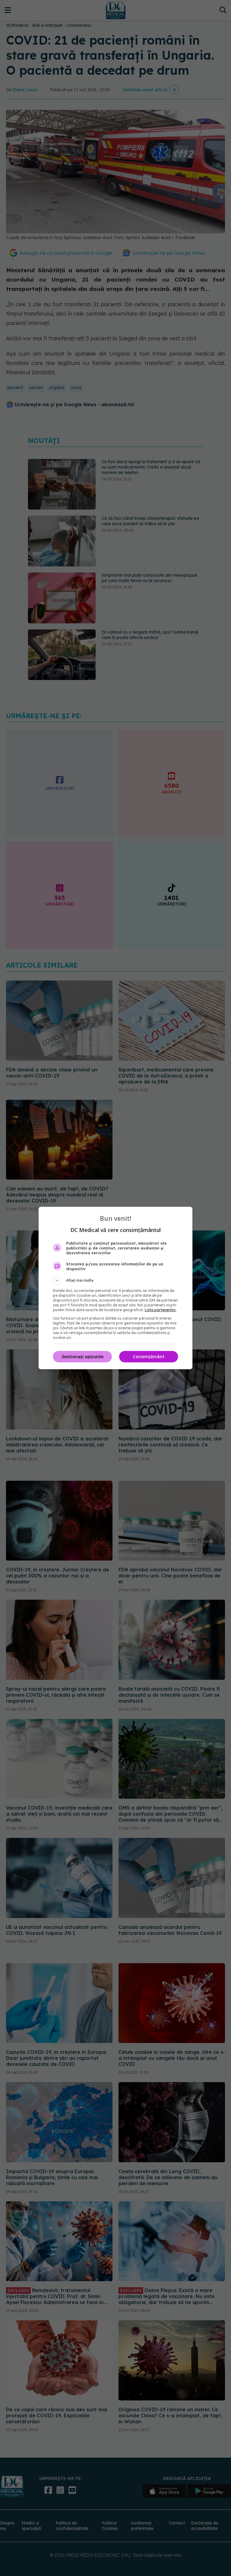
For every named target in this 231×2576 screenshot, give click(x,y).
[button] (115, 1280)
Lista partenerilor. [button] (160, 1310)
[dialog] (115, 1288)
